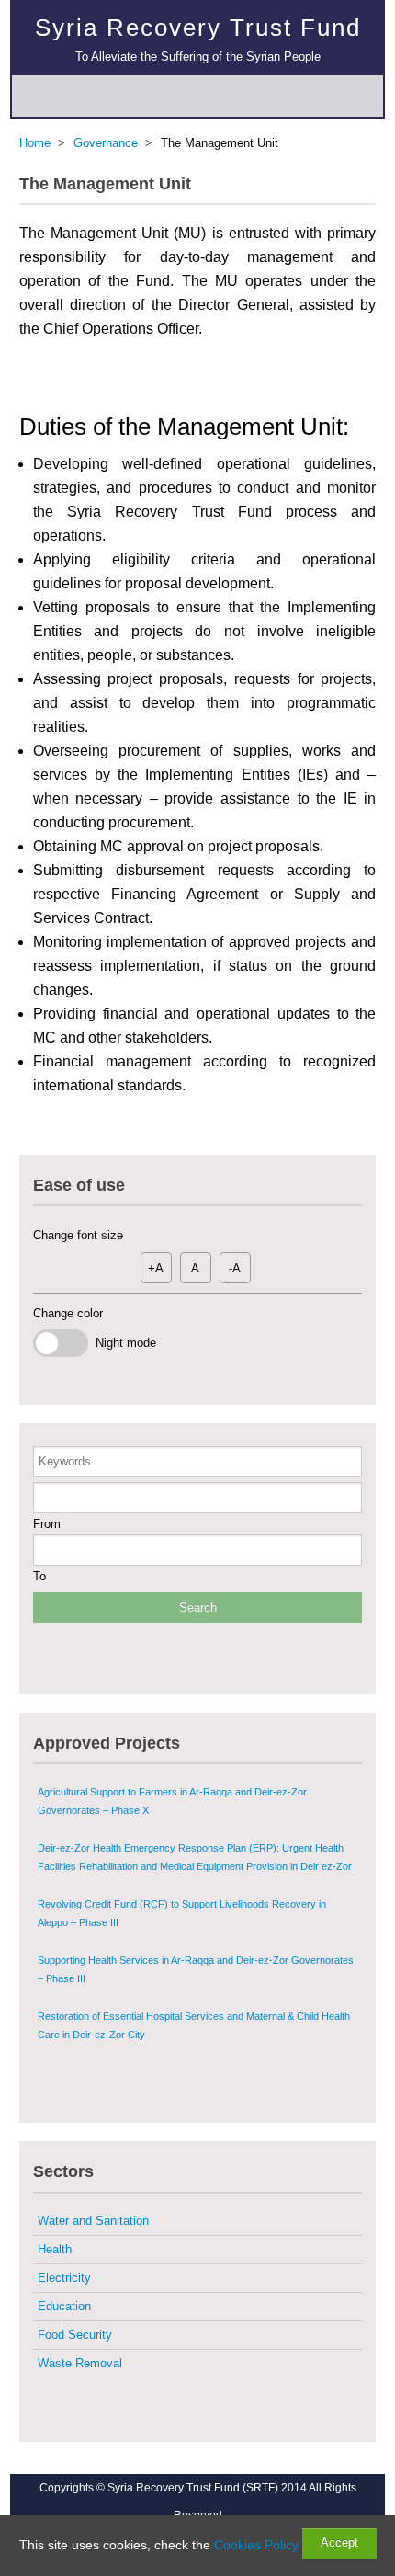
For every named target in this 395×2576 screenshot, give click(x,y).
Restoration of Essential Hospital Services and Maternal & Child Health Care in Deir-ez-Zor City (194, 2025)
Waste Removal (80, 2363)
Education (64, 2306)
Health (55, 2249)
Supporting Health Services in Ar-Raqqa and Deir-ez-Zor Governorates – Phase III (196, 1969)
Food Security (75, 2335)
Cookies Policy (256, 2545)
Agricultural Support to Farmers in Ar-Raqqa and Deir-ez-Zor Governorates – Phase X (172, 1801)
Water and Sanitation (93, 2221)
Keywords (65, 1461)
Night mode (122, 1343)
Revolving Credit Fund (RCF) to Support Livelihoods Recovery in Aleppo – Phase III (182, 1913)
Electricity (64, 2278)
